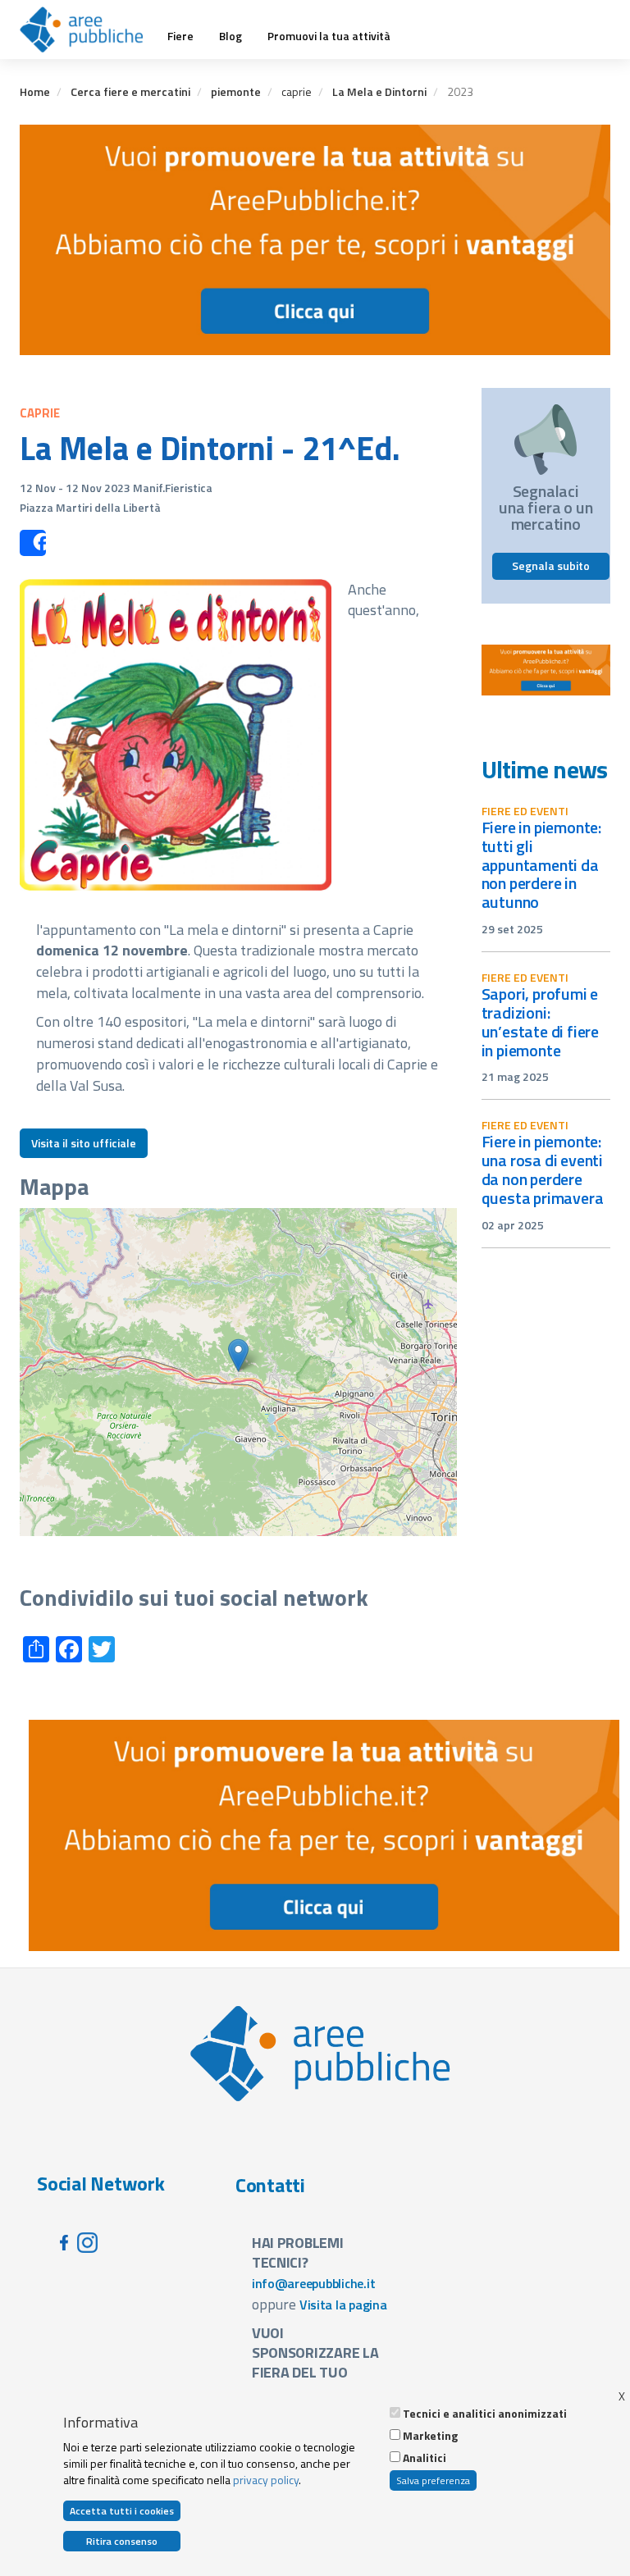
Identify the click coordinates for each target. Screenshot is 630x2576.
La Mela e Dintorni (379, 91)
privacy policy (266, 2480)
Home (35, 91)
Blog (231, 36)
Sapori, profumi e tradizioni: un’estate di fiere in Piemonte (541, 1022)
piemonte (236, 91)
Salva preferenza (433, 2480)
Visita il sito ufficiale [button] (84, 1143)
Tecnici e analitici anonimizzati (485, 2414)
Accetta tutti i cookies (122, 2511)
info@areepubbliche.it (314, 2283)
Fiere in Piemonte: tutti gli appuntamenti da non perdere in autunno (542, 864)
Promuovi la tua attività (329, 36)
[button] (238, 1355)
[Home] (87, 30)
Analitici (425, 2458)
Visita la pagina (343, 2305)
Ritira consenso (122, 2541)
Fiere (180, 36)
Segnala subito (551, 565)
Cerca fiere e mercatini (130, 91)
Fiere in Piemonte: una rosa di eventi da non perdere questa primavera (543, 1169)
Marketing (430, 2436)
